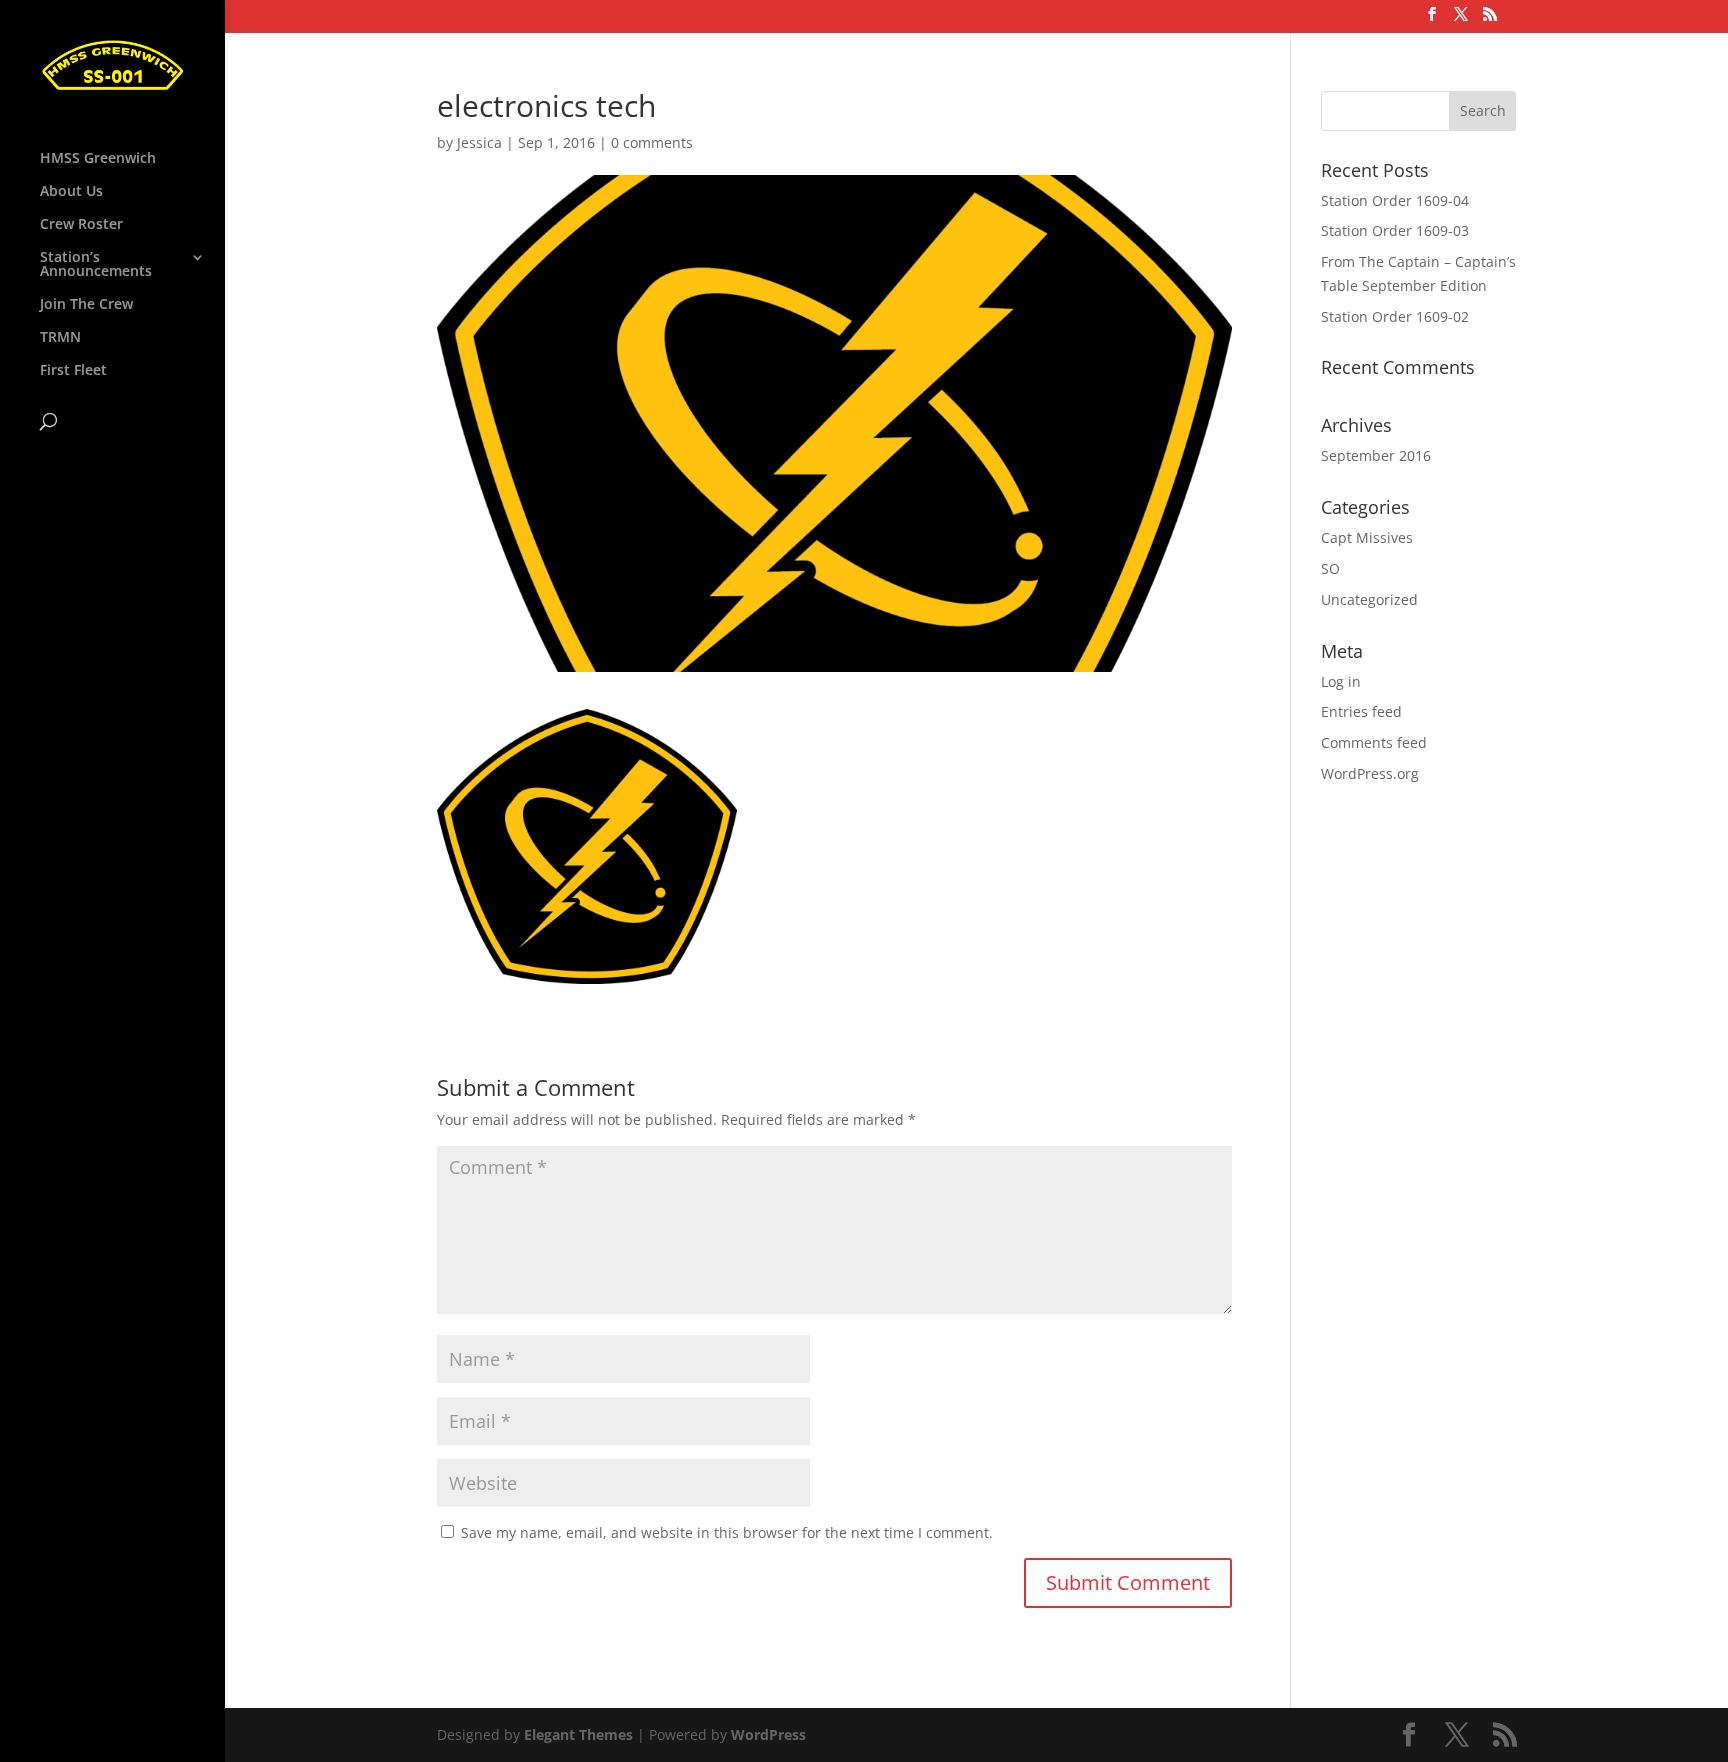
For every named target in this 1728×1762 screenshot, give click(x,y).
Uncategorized (1369, 599)
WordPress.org (1370, 773)
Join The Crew (86, 305)
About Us (71, 192)
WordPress (768, 1734)
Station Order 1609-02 (1395, 316)
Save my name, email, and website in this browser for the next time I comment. (727, 1532)
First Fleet (73, 371)
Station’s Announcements (96, 265)
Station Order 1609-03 (1395, 230)
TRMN (60, 338)
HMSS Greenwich (98, 159)
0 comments (652, 142)
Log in (1341, 681)
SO (1330, 568)
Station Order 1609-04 (1395, 200)
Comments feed (1374, 742)
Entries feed (1361, 711)
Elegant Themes (578, 1734)
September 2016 (1376, 455)
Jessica (479, 142)
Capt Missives (1367, 537)
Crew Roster (81, 225)
